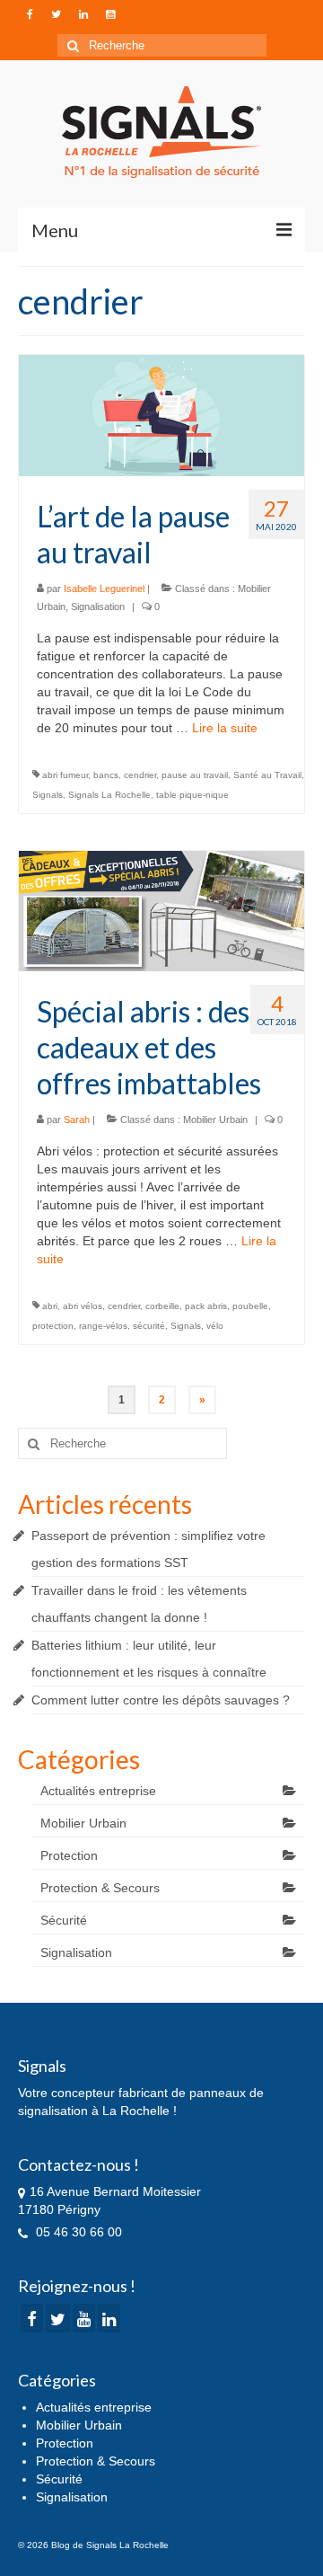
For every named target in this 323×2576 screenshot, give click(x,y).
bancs (106, 775)
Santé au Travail (267, 775)
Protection (69, 1855)
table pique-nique (192, 795)
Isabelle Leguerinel (104, 589)
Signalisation (98, 606)
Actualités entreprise (98, 1791)
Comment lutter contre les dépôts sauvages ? (161, 1700)
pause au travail (195, 775)
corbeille (162, 1306)
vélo (215, 1326)
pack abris (206, 1306)
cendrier (140, 775)
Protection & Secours (100, 1888)
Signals (48, 795)
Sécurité (64, 1920)
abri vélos (83, 1306)
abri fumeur (65, 775)
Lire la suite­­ (225, 728)
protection (53, 1326)
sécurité (149, 1326)
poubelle (250, 1306)
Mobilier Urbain (215, 1120)
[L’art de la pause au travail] (161, 414)
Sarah (77, 1120)
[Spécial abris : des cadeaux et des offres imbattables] (161, 910)
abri (50, 1306)
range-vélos (103, 1326)
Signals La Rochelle (109, 795)
